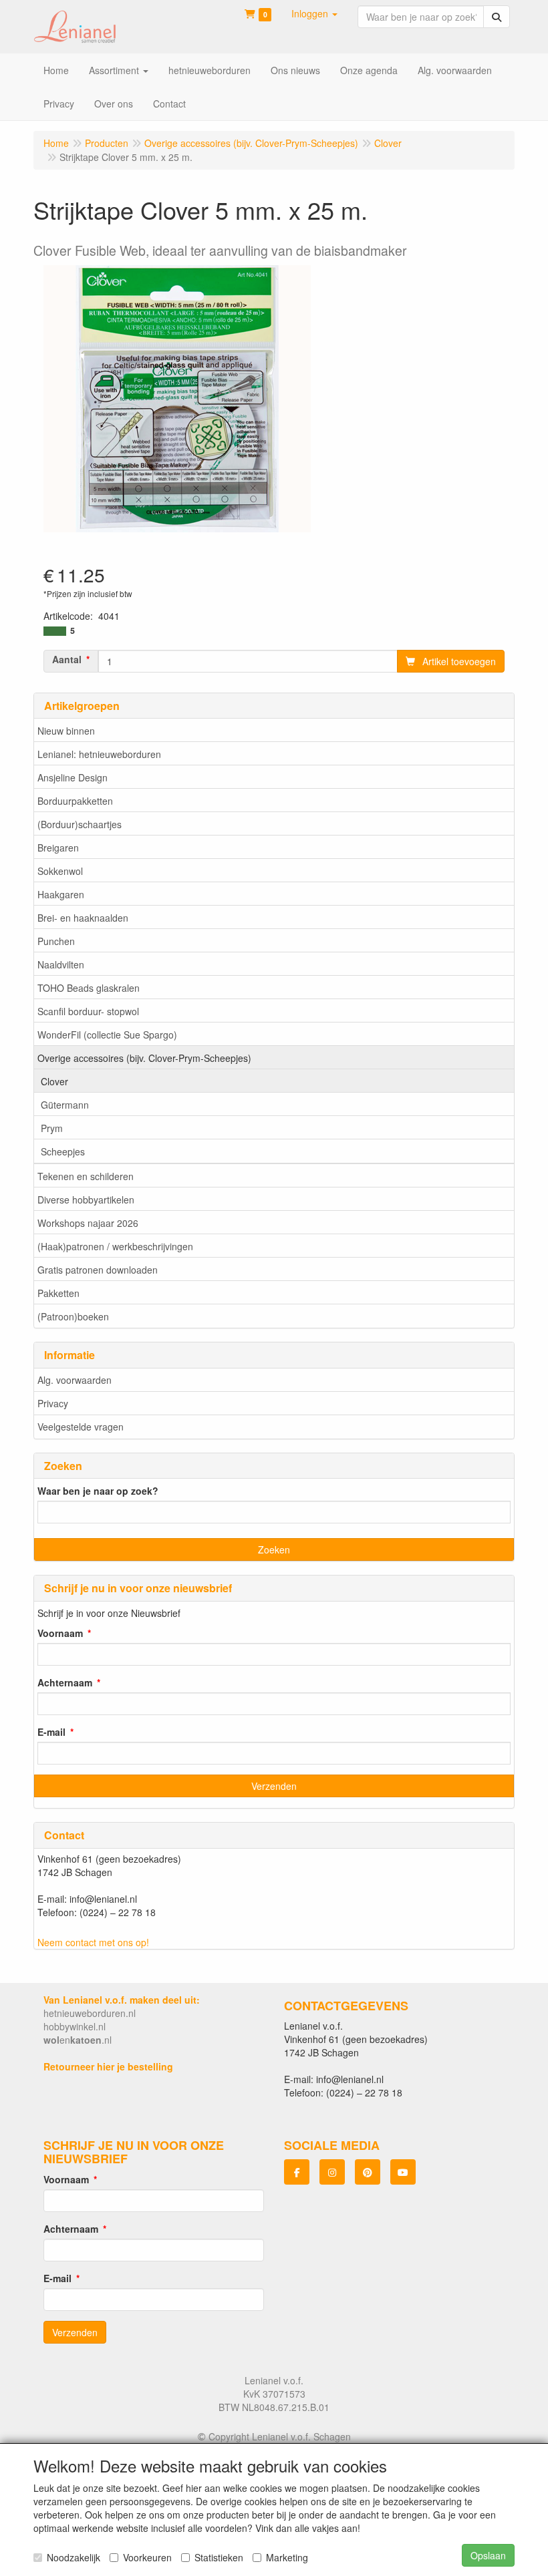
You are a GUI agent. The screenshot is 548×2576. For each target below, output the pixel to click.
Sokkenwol (60, 871)
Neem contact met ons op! (93, 1942)
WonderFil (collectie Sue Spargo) (107, 1035)
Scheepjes (63, 1151)
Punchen (56, 941)
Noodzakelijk (74, 2557)
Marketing (287, 2557)
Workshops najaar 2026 (88, 1223)
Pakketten (58, 1293)
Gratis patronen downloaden (98, 1270)
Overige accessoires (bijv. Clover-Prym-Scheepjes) (144, 1058)
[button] (314, 13)
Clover (54, 1081)
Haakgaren (61, 894)
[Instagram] (332, 2172)
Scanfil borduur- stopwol (88, 1011)
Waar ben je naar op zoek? (98, 1491)
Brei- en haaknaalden (83, 918)
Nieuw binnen (66, 731)
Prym (52, 1128)
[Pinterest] (368, 2172)
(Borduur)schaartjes (80, 824)
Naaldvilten (61, 964)
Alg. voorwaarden (75, 1380)
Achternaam (65, 1682)
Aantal (67, 659)
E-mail (51, 1732)
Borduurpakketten (75, 801)
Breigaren (58, 848)
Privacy (53, 1403)
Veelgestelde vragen (81, 1427)
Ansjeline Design (73, 777)
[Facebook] (297, 2172)
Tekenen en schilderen (86, 1176)
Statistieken (219, 2557)
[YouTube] (403, 2172)
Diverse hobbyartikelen (86, 1200)
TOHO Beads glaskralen (89, 988)
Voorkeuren (147, 2557)
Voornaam (60, 1633)
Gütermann (65, 1105)
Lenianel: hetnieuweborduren (99, 754)
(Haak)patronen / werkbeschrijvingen (115, 1246)
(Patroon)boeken (73, 1316)
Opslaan (488, 2555)
